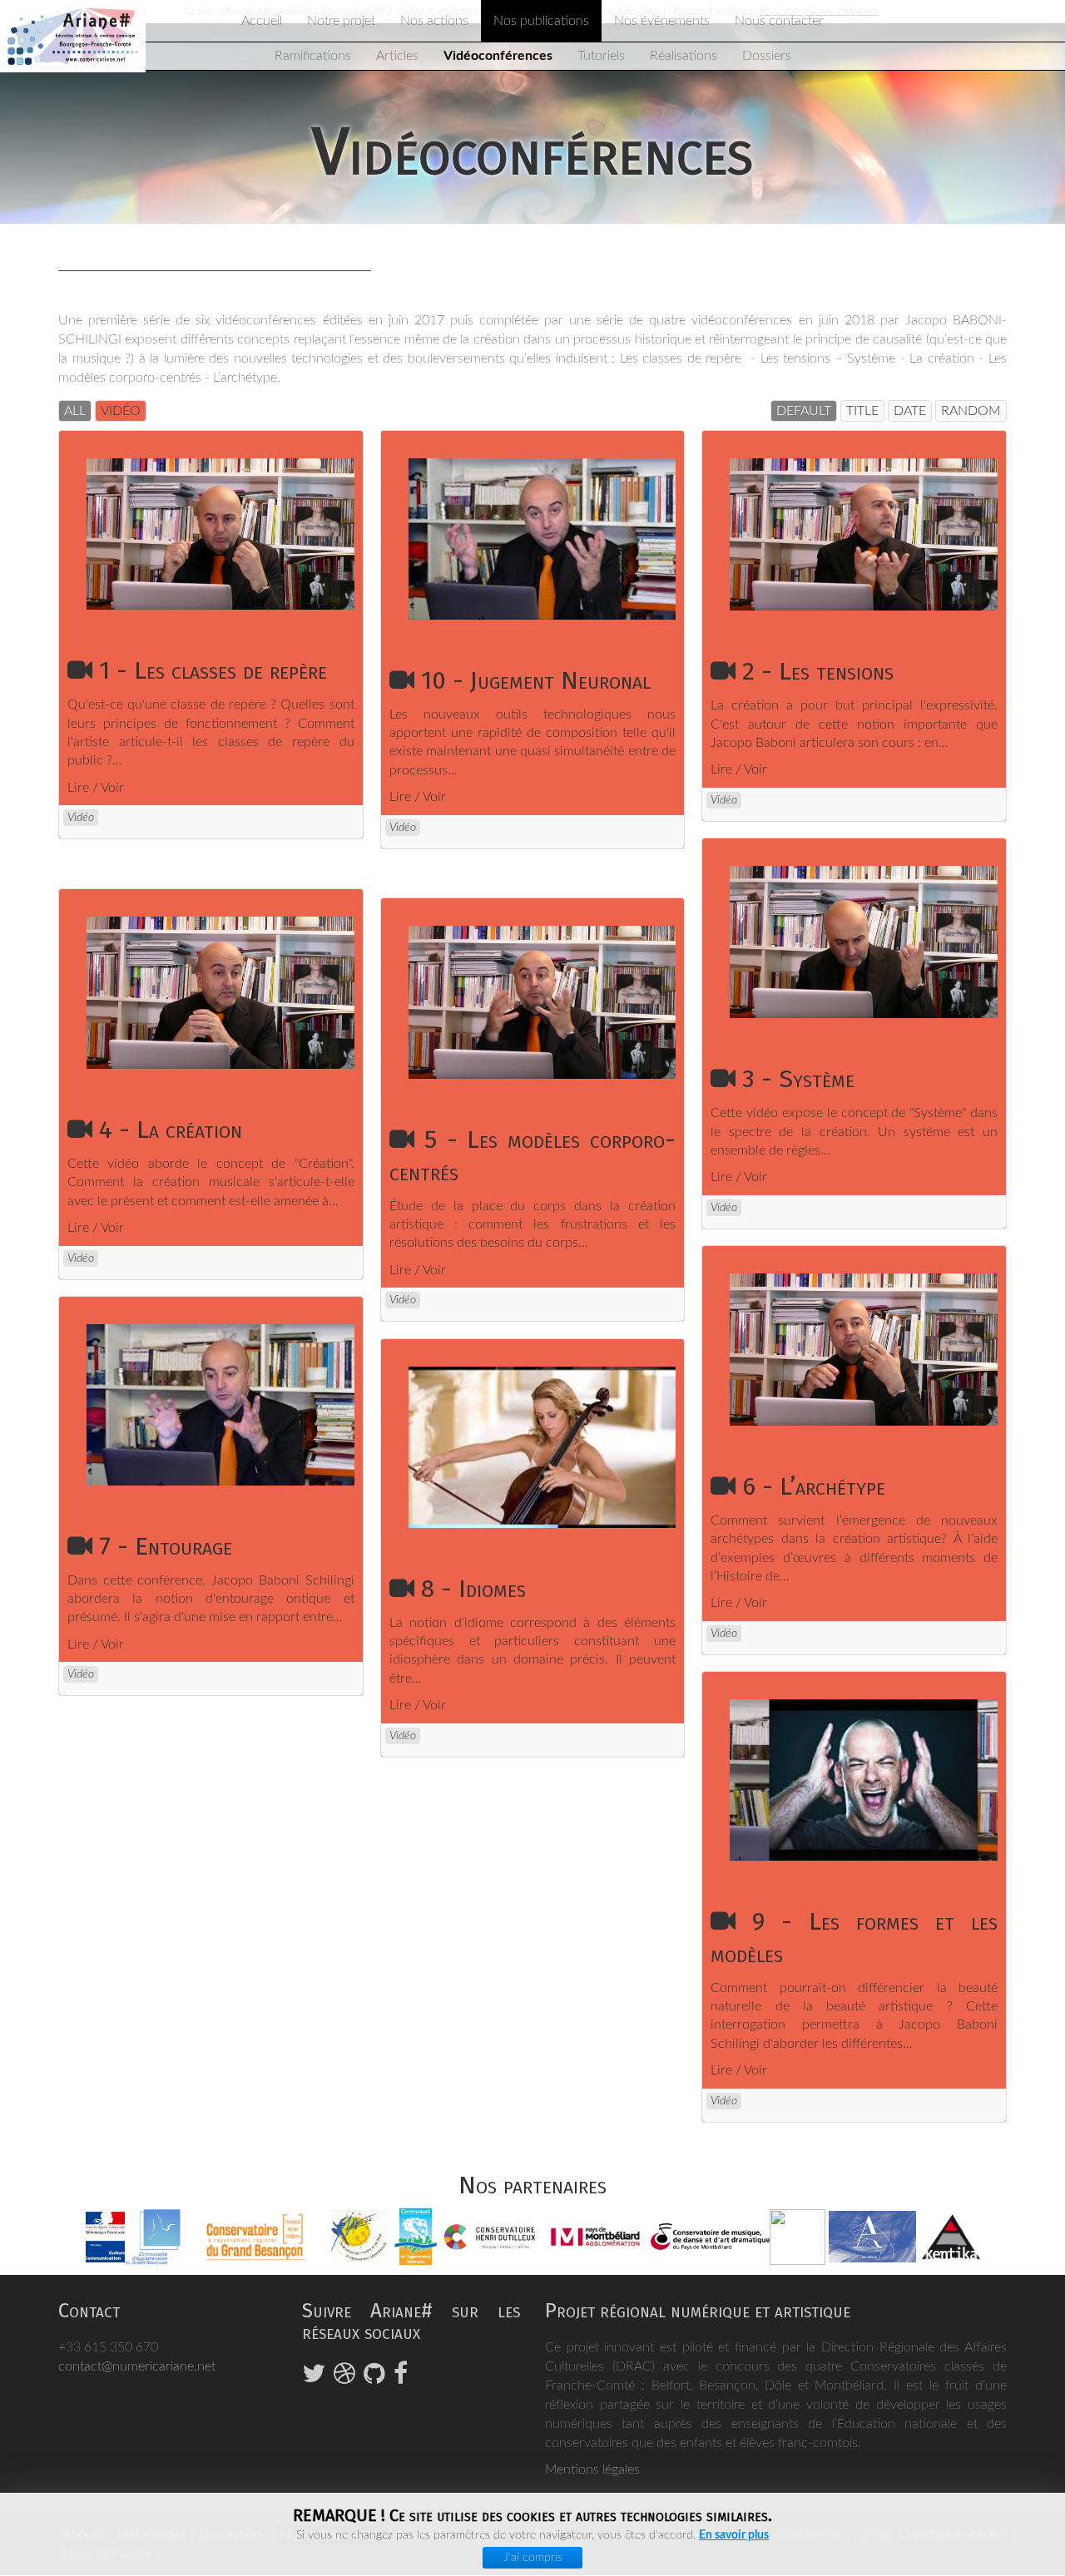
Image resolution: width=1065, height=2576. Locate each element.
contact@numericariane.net (137, 2366)
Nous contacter (779, 21)
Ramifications (313, 56)
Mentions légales (592, 2470)
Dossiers (767, 56)
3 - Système (798, 1079)
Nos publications (541, 21)
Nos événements (662, 21)
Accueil (262, 21)
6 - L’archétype (814, 1486)
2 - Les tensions (818, 671)
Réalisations (684, 56)
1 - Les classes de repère (213, 670)
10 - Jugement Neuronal (536, 680)
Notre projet (341, 21)
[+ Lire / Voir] (230, 533)
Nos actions (434, 21)
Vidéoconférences (498, 56)
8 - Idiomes (473, 1589)
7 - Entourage (166, 1546)
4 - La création (171, 1130)
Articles (397, 56)
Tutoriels (601, 56)
